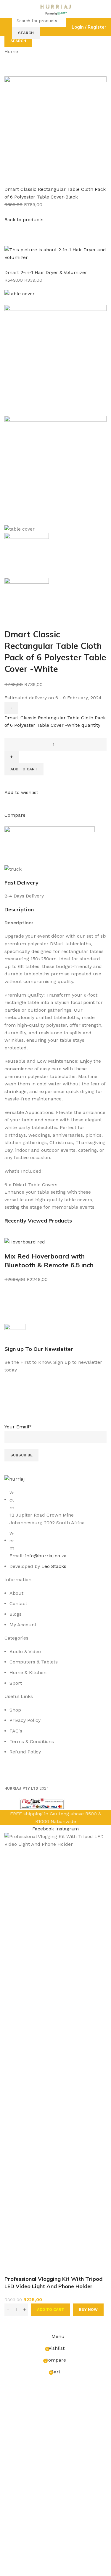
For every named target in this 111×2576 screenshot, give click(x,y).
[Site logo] (56, 8)
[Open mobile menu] (7, 27)
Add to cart (51, 2310)
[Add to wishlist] (12, 2323)
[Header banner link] (55, 1288)
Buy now (88, 2310)
